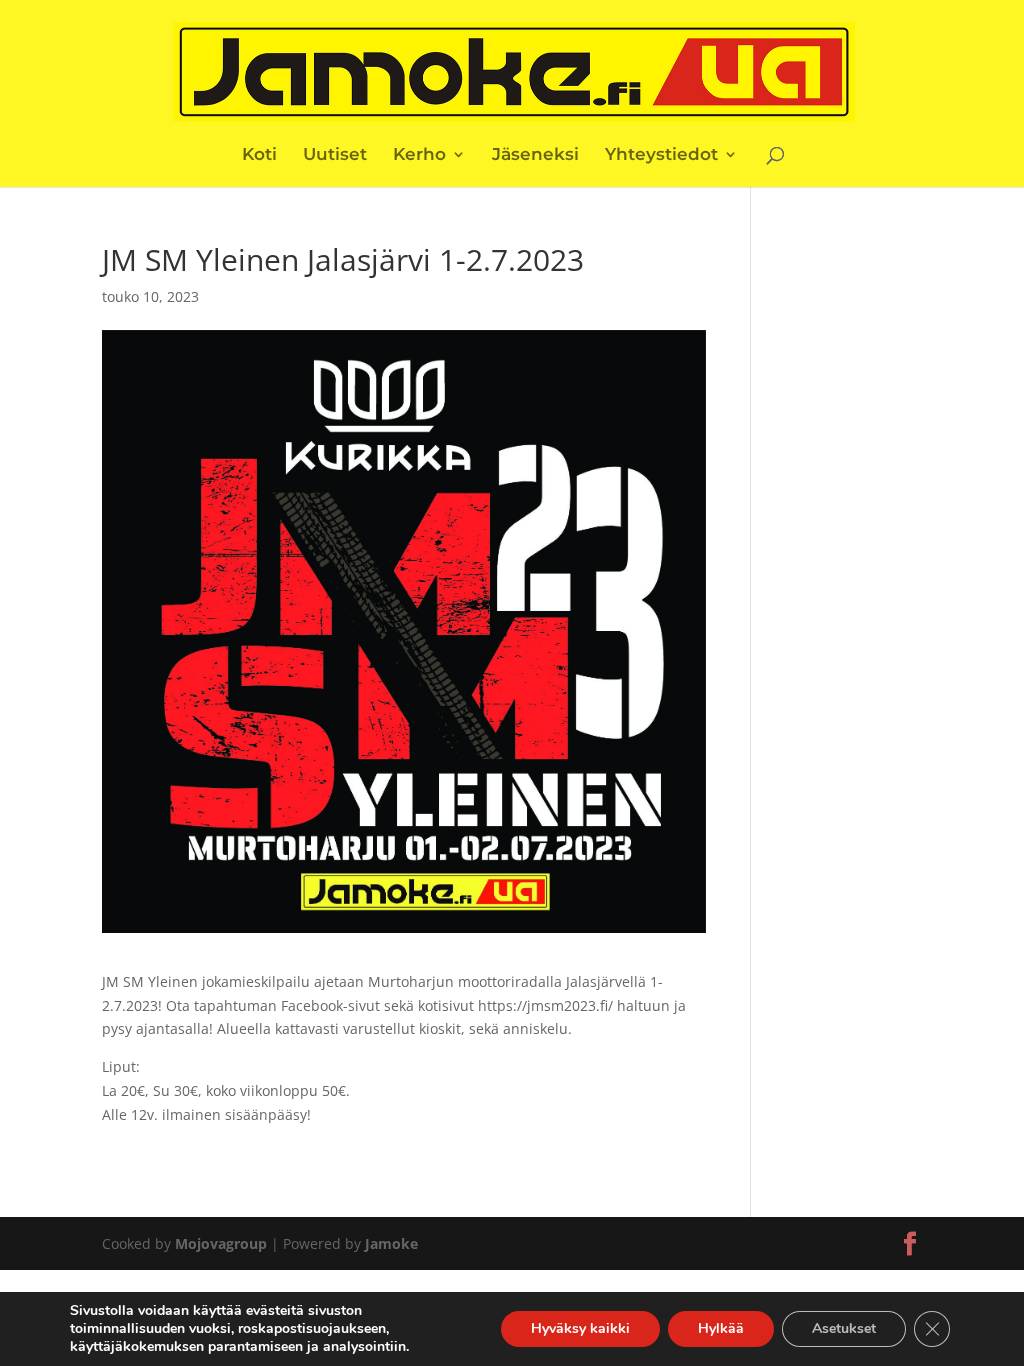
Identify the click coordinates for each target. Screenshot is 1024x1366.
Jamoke (391, 1243)
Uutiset (335, 155)
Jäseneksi (535, 155)
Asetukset (844, 1328)
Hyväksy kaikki (580, 1328)
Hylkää (721, 1328)
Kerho (419, 155)
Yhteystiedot (661, 155)
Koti (259, 155)
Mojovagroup (221, 1243)
